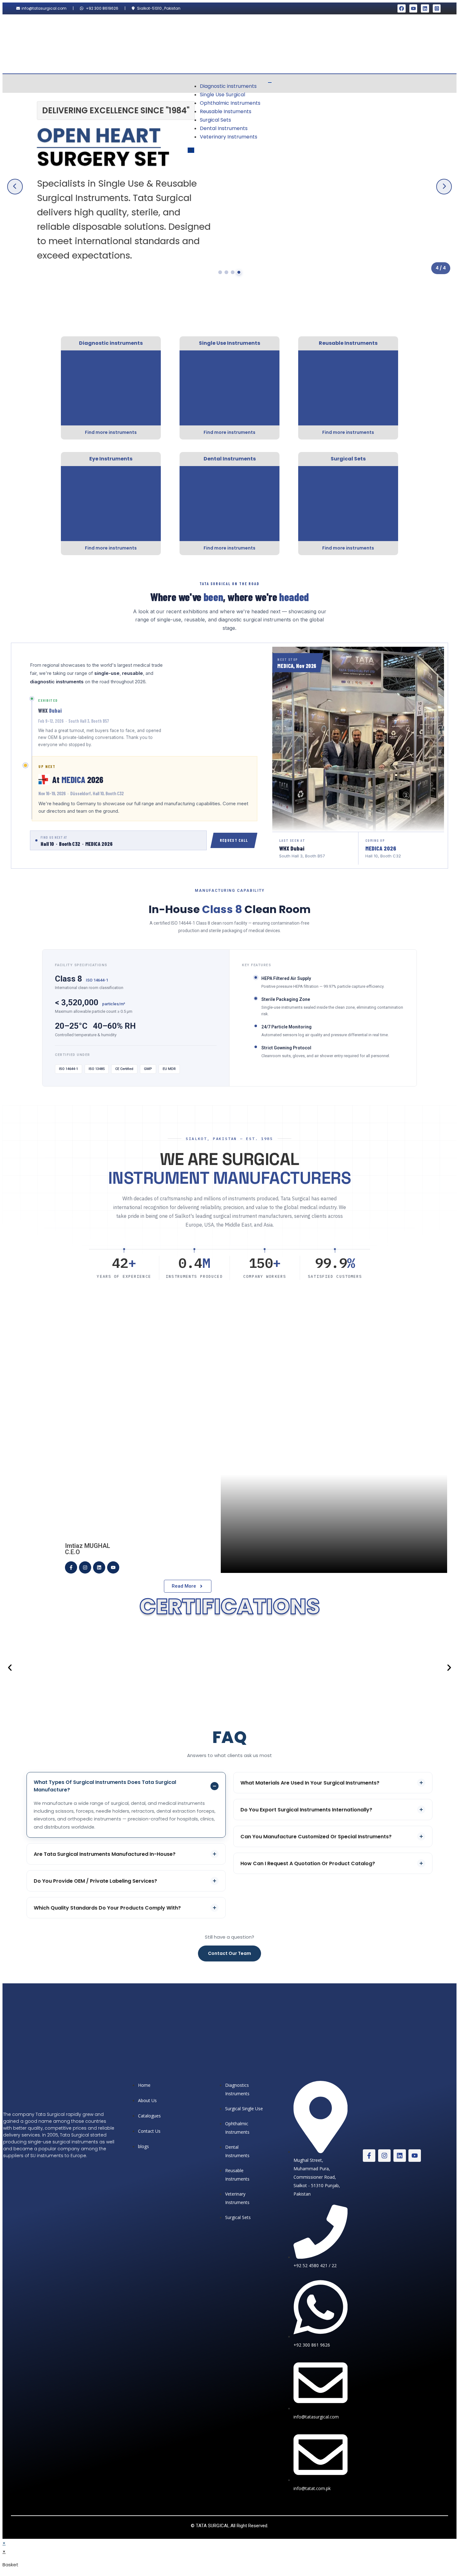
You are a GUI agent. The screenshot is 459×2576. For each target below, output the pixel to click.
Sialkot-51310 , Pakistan (159, 8)
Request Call (234, 840)
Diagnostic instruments (228, 86)
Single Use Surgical (222, 95)
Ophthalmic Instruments (230, 103)
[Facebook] (402, 8)
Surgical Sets (215, 120)
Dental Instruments (224, 128)
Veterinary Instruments (229, 137)
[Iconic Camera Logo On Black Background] (437, 8)
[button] (10, 1668)
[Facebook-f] (71, 1567)
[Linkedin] (425, 8)
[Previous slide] (15, 187)
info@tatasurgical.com (44, 8)
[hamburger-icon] (270, 83)
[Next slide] (444, 187)
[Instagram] (85, 1567)
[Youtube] (413, 8)
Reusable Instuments (226, 111)
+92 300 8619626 (102, 8)
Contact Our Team (230, 1953)
